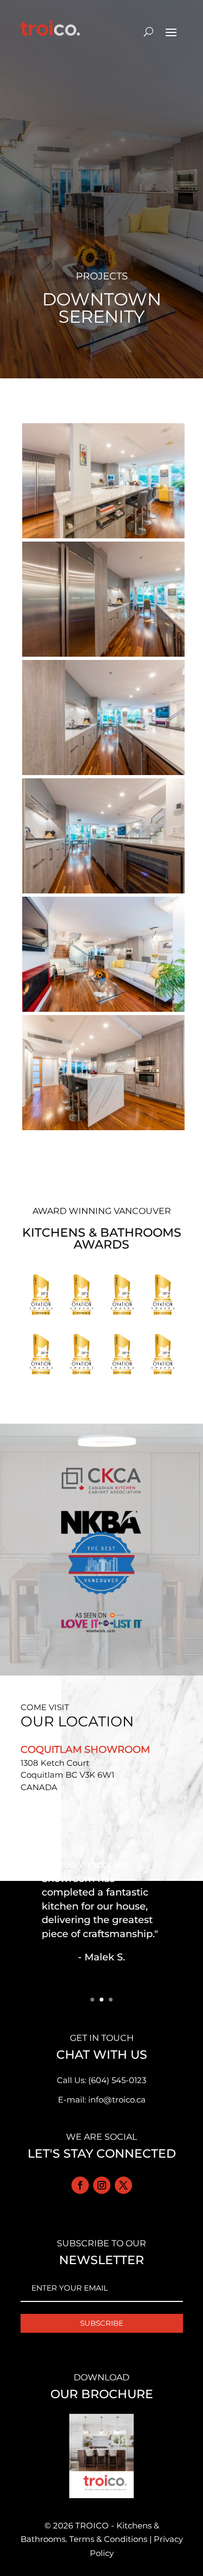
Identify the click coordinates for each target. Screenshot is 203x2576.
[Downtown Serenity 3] (103, 893)
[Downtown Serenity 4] (103, 775)
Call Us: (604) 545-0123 (101, 2080)
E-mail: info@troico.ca (102, 2100)
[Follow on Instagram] (102, 2185)
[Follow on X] (123, 2185)
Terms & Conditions (108, 2539)
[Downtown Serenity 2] (103, 1012)
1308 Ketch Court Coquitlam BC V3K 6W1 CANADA (67, 1775)
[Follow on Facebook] (80, 2185)
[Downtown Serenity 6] (103, 538)
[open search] (149, 31)
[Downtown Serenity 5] (103, 656)
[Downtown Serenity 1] (103, 1130)
